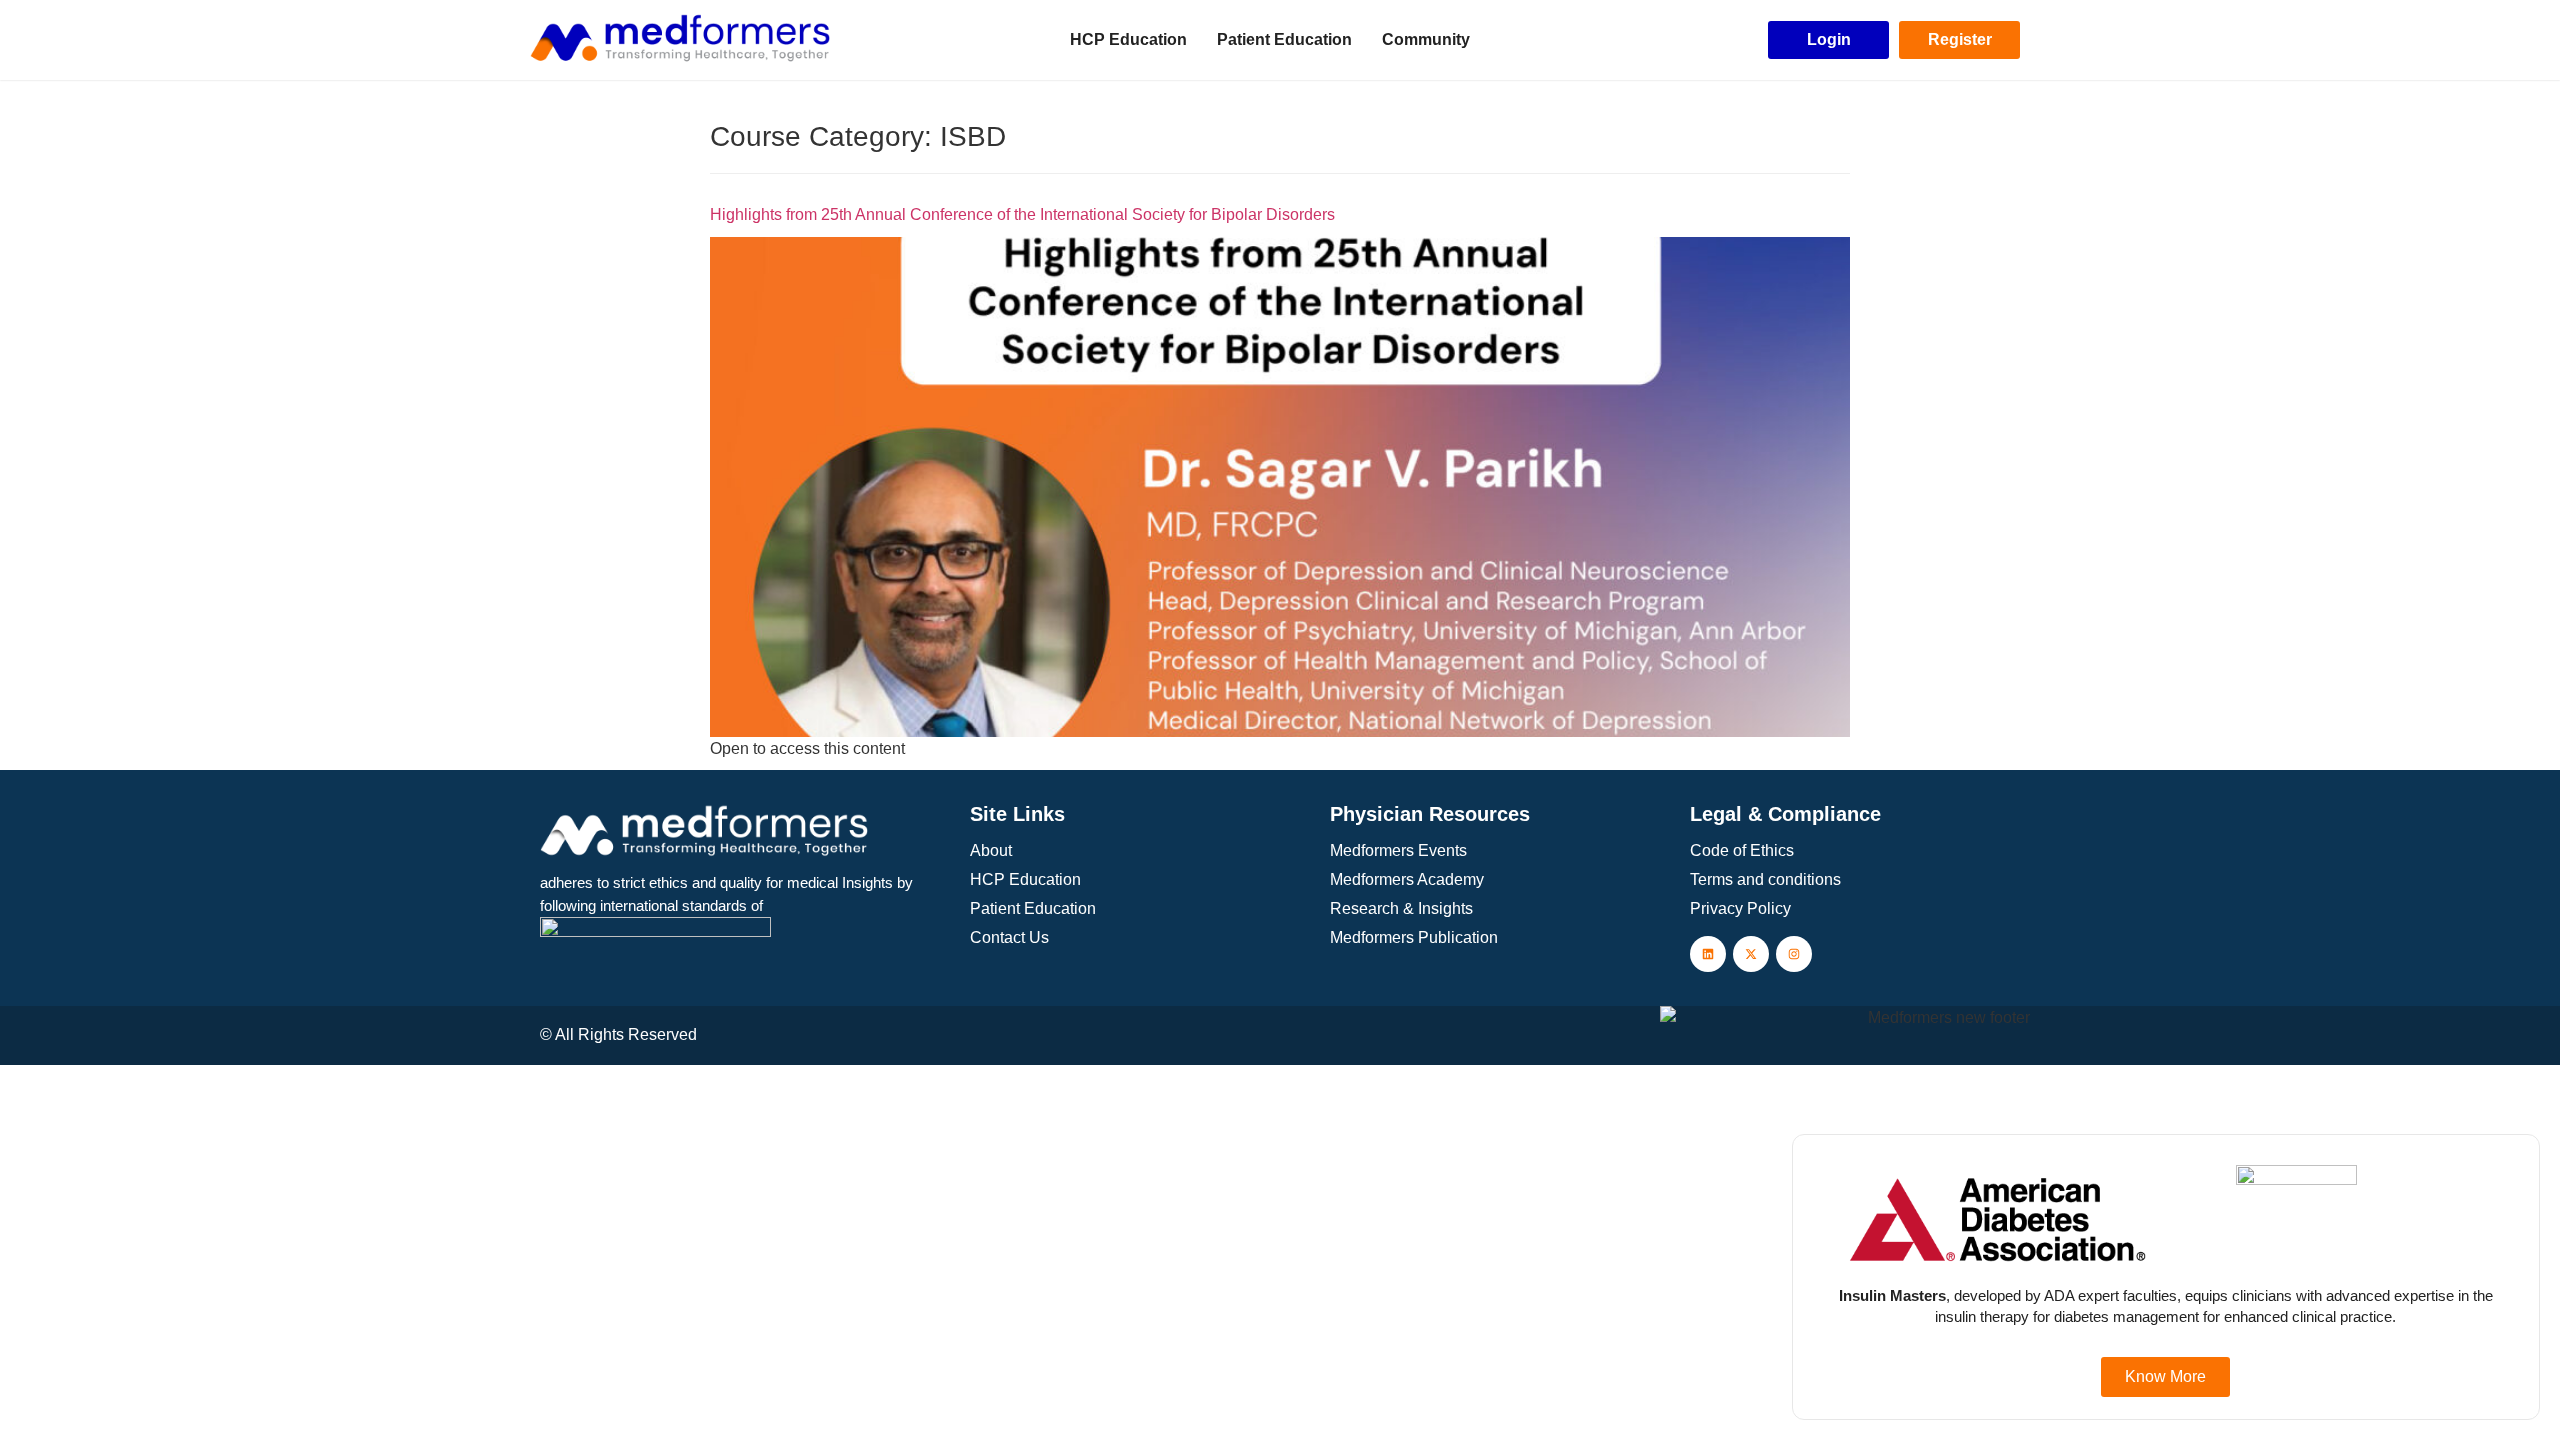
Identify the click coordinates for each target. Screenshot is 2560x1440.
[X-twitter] (1751, 954)
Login (1829, 39)
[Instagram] (1794, 954)
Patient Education (1284, 39)
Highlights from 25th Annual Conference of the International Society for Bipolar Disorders (1022, 214)
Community (1426, 39)
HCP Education (1128, 39)
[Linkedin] (1708, 954)
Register (1960, 39)
